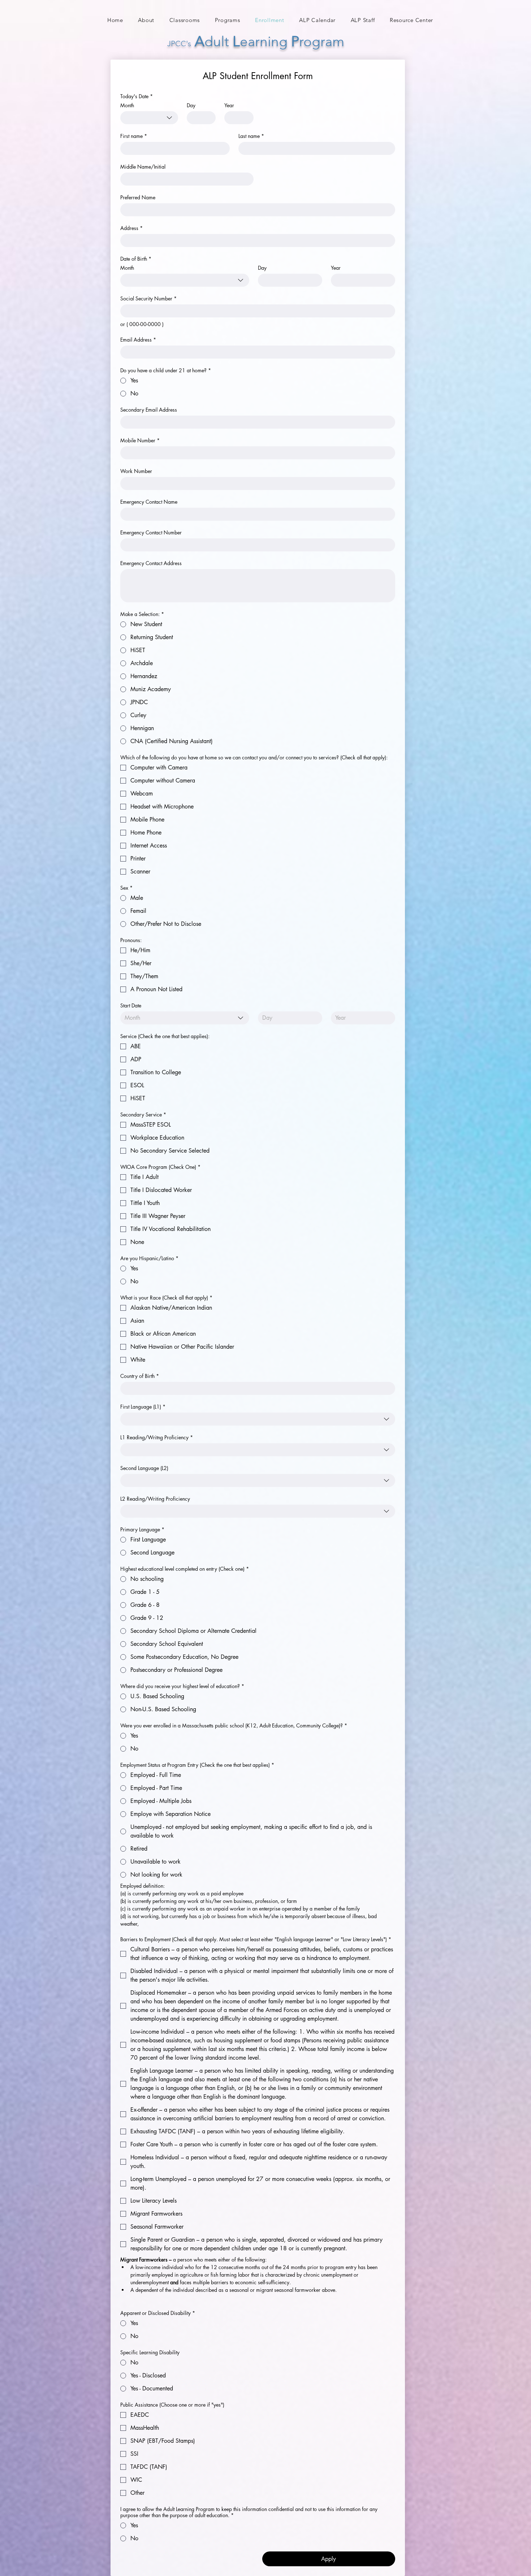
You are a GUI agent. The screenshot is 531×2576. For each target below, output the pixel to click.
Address (131, 228)
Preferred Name (138, 197)
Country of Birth (140, 1376)
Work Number (136, 471)
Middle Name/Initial (143, 167)
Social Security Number (148, 298)
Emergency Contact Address (151, 563)
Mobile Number (140, 440)
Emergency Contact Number (151, 532)
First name (134, 136)
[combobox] (149, 118)
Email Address (138, 340)
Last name (251, 136)
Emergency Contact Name (149, 502)
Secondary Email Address (149, 410)
